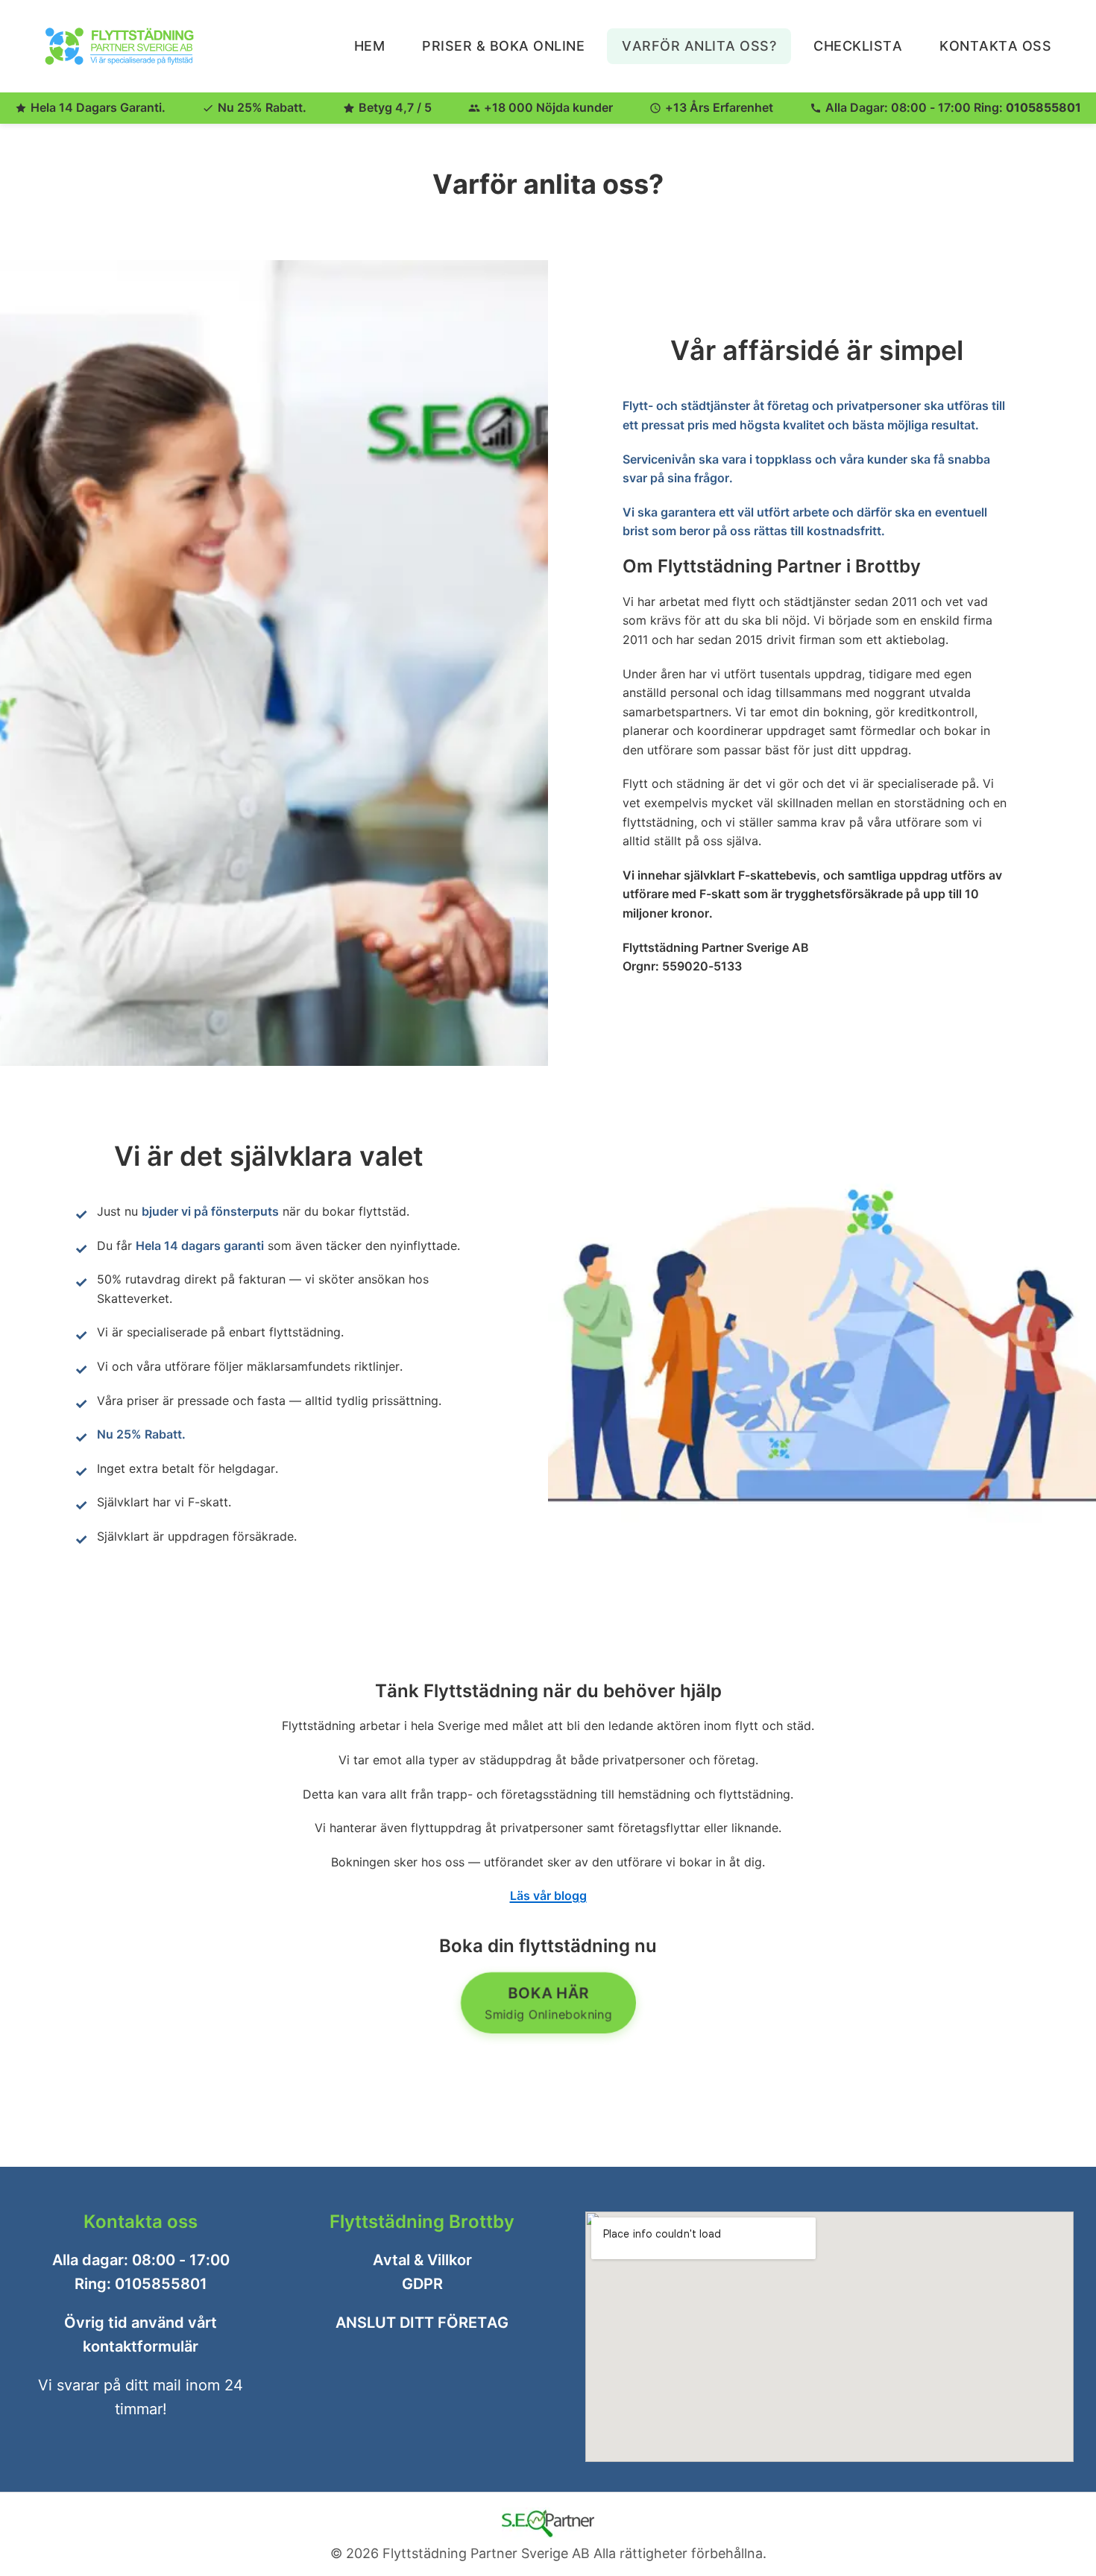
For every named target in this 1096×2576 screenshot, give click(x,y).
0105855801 (1043, 107)
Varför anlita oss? (699, 46)
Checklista (858, 46)
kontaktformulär (141, 2346)
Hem (370, 46)
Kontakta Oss (995, 46)
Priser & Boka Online (503, 46)
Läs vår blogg (548, 1895)
